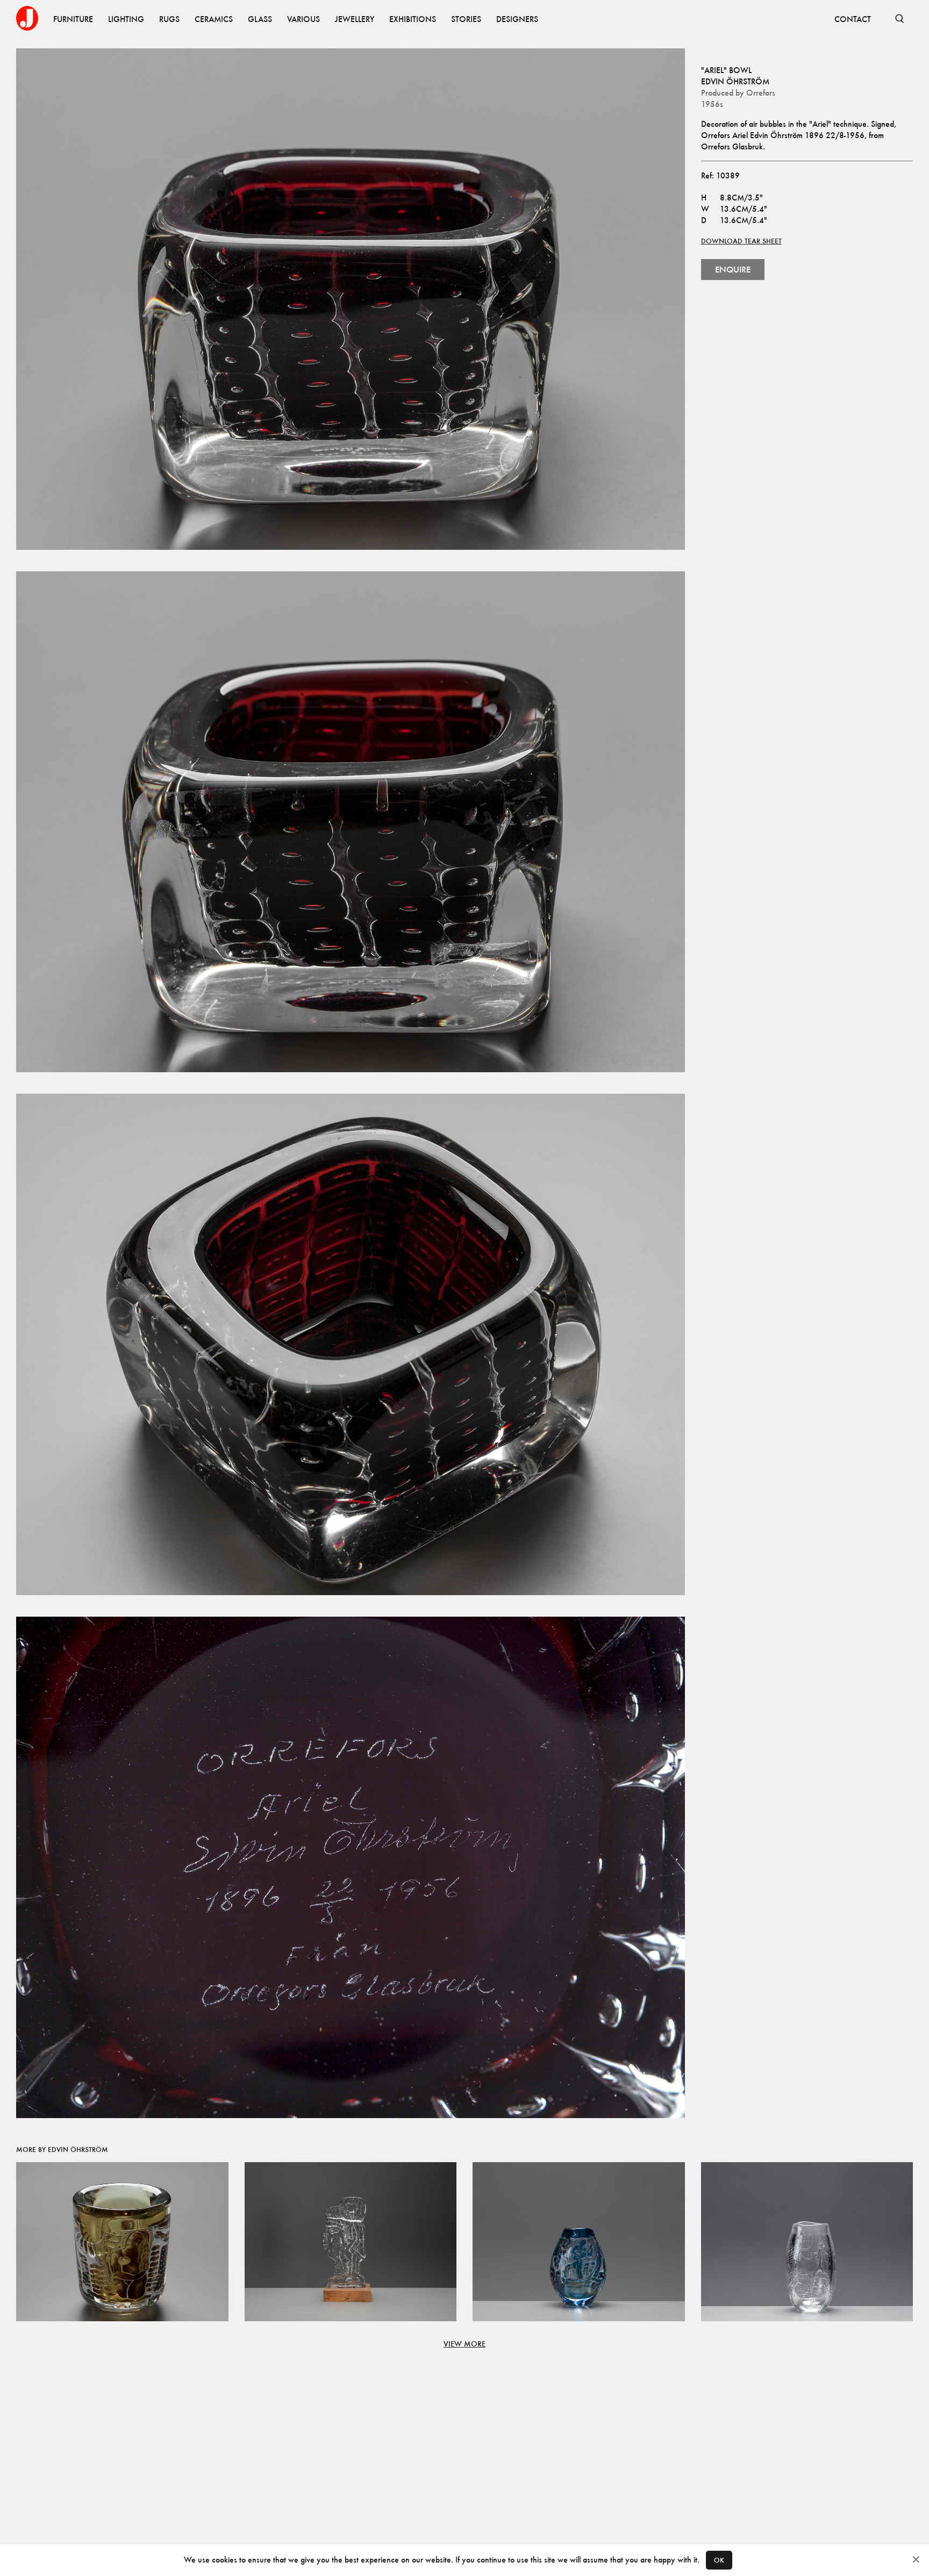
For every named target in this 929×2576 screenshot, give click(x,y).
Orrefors (761, 93)
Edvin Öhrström (735, 81)
